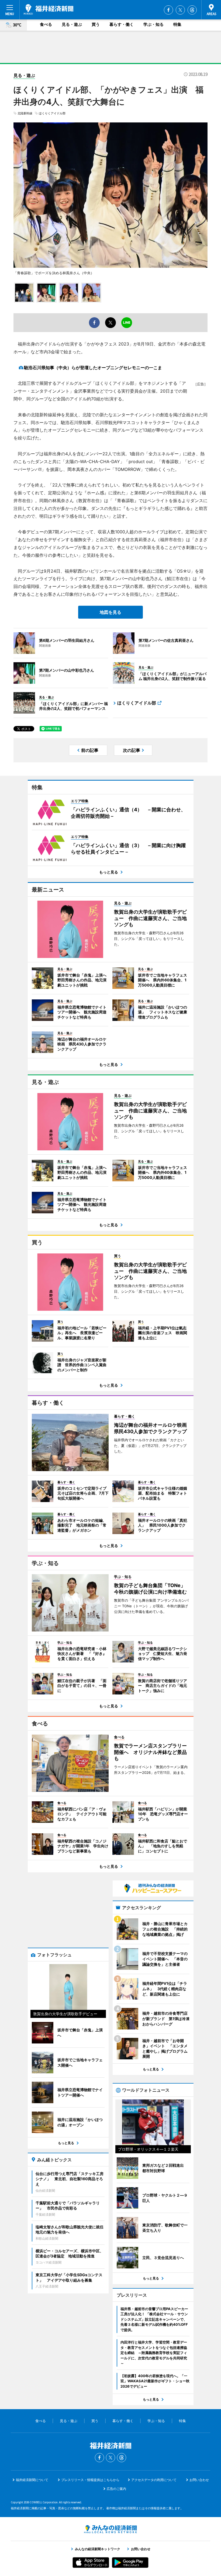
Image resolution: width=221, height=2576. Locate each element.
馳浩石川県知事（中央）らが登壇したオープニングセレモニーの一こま (93, 368)
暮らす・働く (122, 24)
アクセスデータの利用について (154, 2480)
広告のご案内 (116, 2489)
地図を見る (110, 612)
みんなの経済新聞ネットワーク (110, 2529)
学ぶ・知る (153, 24)
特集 (177, 24)
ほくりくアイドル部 (52, 113)
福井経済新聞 (49, 9)
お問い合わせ (199, 2480)
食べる (46, 24)
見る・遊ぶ (72, 24)
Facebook (168, 10)
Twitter (180, 10)
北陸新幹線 (25, 113)
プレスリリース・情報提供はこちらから (90, 2480)
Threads (192, 10)
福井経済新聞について (32, 2480)
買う (96, 24)
